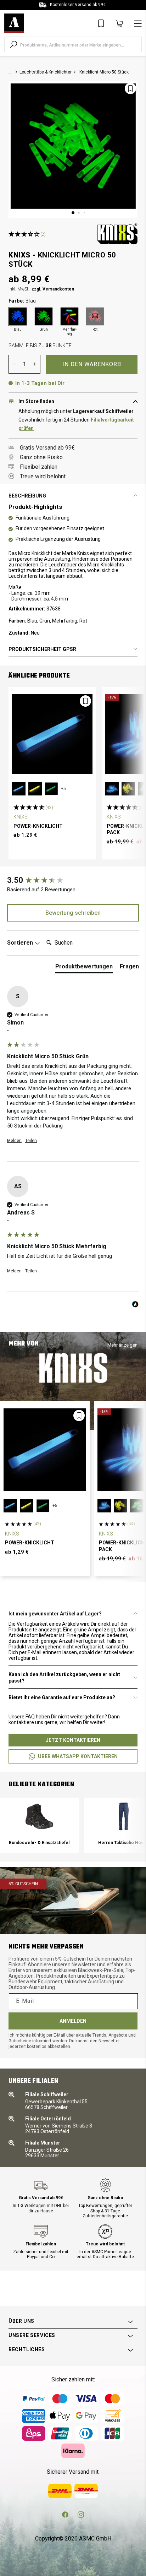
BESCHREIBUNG (27, 496)
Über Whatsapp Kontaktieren (78, 1756)
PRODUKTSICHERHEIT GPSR (42, 649)
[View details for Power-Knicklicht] (52, 734)
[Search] (13, 44)
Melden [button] (14, 1141)
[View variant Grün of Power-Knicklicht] (51, 789)
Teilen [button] (31, 1141)
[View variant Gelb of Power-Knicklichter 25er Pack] (128, 789)
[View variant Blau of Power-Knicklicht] (19, 789)
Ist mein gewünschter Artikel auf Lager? (55, 1614)
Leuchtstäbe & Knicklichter (46, 72)
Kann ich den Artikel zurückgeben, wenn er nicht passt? (64, 1678)
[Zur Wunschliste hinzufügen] (130, 88)
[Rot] (95, 316)
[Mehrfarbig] (69, 316)
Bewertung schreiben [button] (73, 913)
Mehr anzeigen (122, 1345)
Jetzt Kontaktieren (73, 1740)
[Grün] (44, 316)
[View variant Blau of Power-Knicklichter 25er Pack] (112, 789)
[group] (73, 881)
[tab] (84, 968)
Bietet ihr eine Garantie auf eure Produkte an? (62, 1697)
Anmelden (73, 2021)
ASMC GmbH (95, 2539)
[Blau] (18, 316)
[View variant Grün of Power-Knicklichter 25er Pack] (137, 1506)
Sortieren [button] (21, 943)
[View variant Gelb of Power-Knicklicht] (35, 789)
